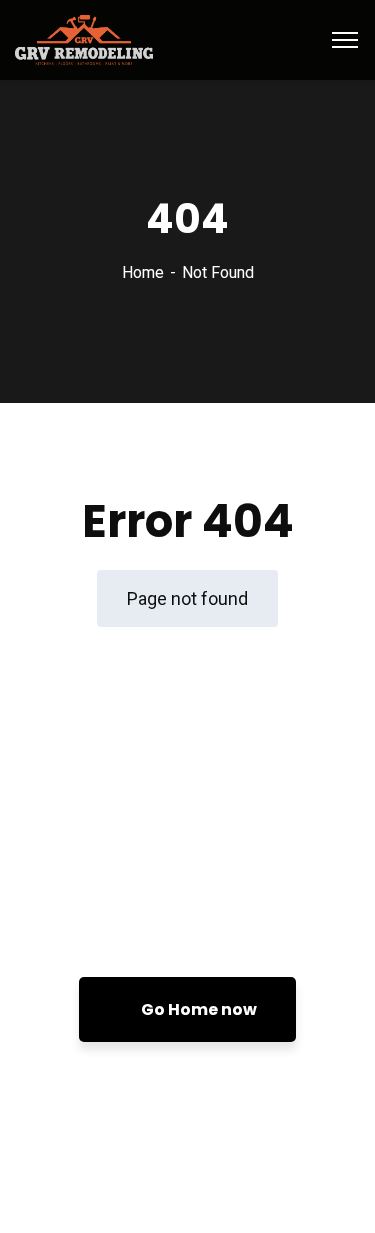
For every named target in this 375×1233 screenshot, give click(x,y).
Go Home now (197, 1009)
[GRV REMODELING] (84, 38)
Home (143, 272)
